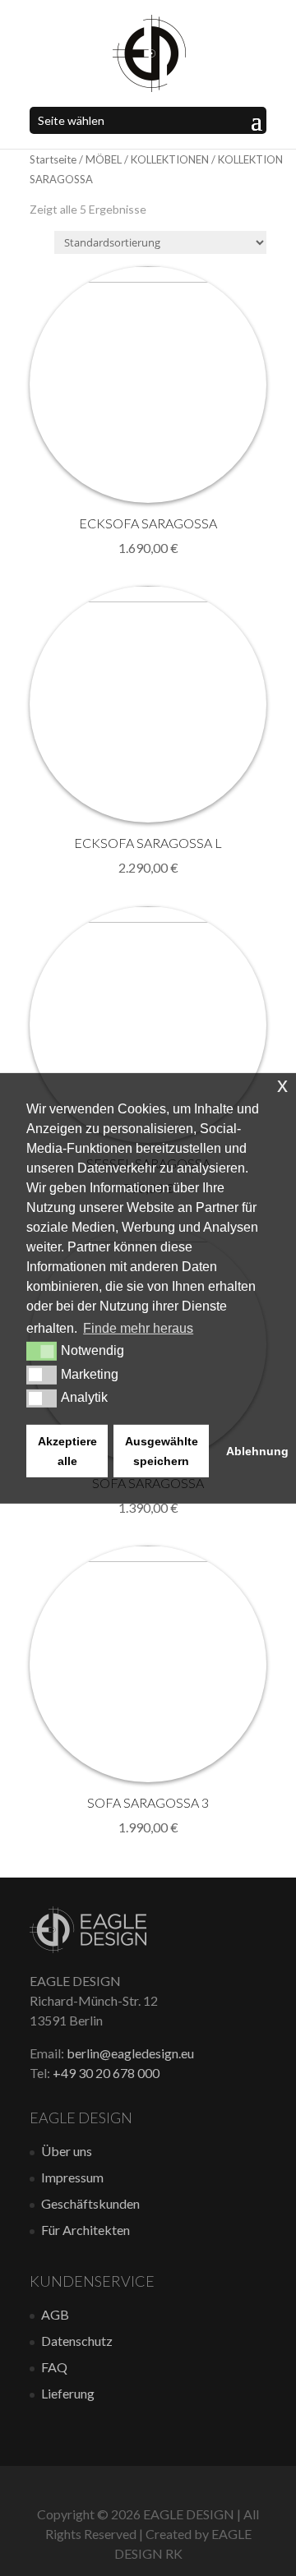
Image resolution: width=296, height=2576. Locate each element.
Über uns (67, 2151)
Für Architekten (86, 2230)
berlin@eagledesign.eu (130, 2053)
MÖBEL (104, 159)
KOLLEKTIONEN (170, 159)
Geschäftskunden (90, 2203)
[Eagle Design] (88, 1948)
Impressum (72, 2177)
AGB (55, 2314)
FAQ (54, 2367)
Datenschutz (77, 2341)
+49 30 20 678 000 (106, 2073)
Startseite (53, 159)
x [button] (282, 1084)
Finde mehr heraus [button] (138, 1328)
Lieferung (68, 2393)
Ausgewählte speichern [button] (162, 1451)
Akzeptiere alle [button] (67, 1451)
